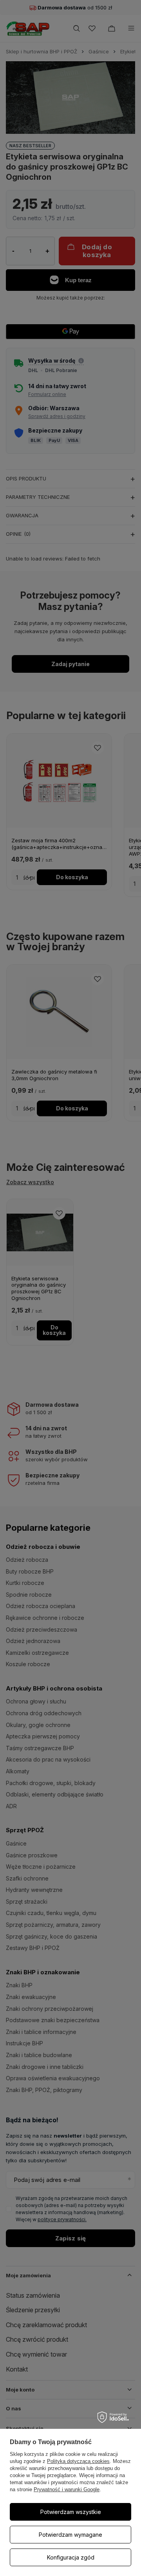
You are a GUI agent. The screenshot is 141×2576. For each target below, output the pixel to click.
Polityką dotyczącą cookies (78, 2461)
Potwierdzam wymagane (70, 2535)
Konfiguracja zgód (71, 2557)
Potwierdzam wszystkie (71, 2512)
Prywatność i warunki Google (67, 2489)
